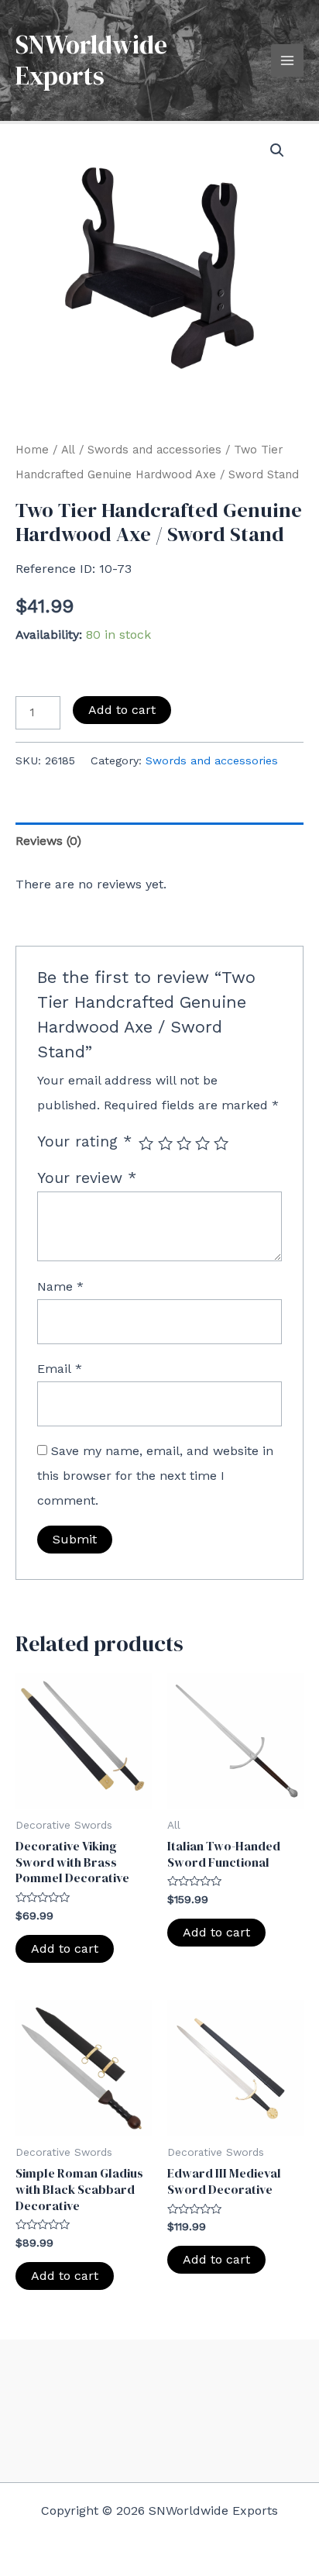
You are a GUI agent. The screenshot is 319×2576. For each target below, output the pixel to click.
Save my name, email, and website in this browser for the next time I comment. (155, 1476)
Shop (159, 2402)
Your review (87, 1178)
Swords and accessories (154, 450)
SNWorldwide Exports (91, 60)
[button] (277, 150)
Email (60, 1369)
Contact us (159, 2427)
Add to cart (122, 710)
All (68, 450)
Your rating (84, 1141)
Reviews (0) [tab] (48, 841)
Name (60, 1286)
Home (32, 450)
